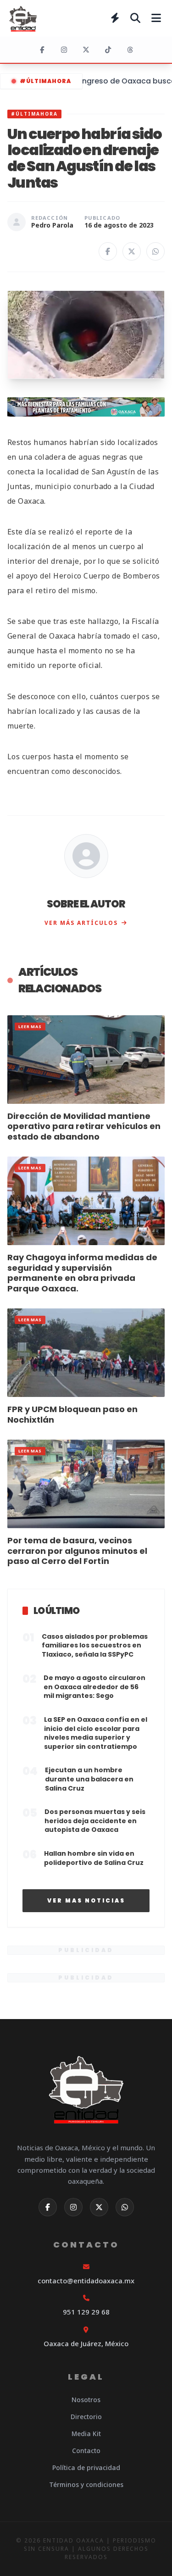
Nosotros (86, 2400)
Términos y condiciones (86, 2484)
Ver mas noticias (86, 1900)
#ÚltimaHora (45, 81)
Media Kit (86, 2434)
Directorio (86, 2417)
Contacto (86, 2451)
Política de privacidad (86, 2468)
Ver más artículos (81, 923)
